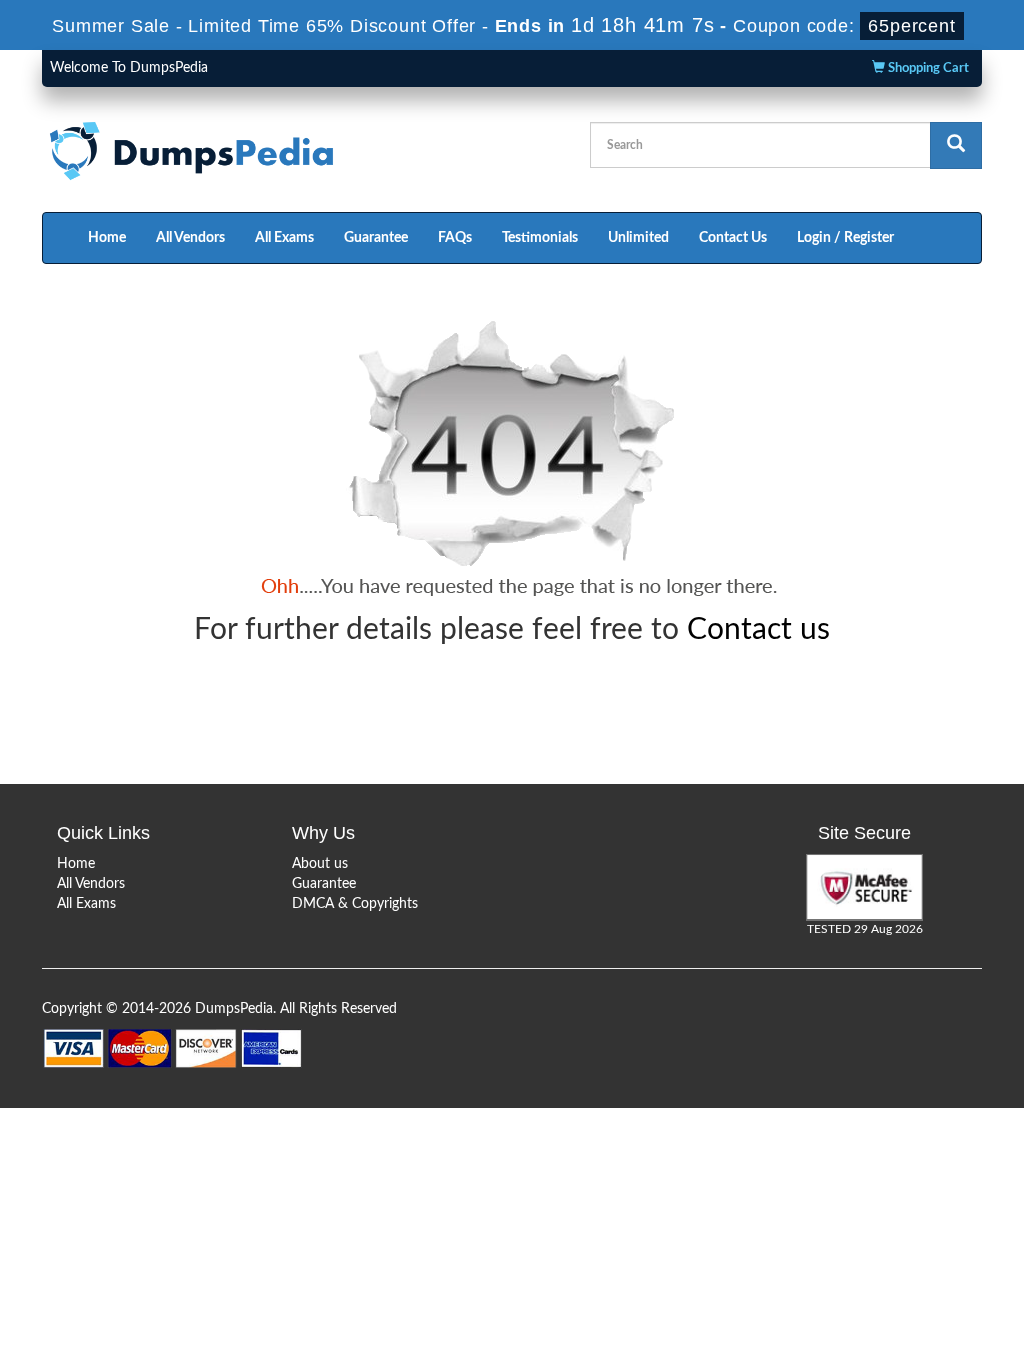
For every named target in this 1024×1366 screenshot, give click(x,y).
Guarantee (376, 238)
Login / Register (845, 238)
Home (107, 238)
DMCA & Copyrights (355, 904)
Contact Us (733, 238)
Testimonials (540, 238)
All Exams (284, 238)
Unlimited (638, 238)
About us (320, 864)
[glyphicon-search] (956, 145)
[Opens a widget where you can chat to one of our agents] (887, 1251)
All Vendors (190, 238)
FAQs (455, 238)
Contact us (758, 630)
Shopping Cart (927, 68)
